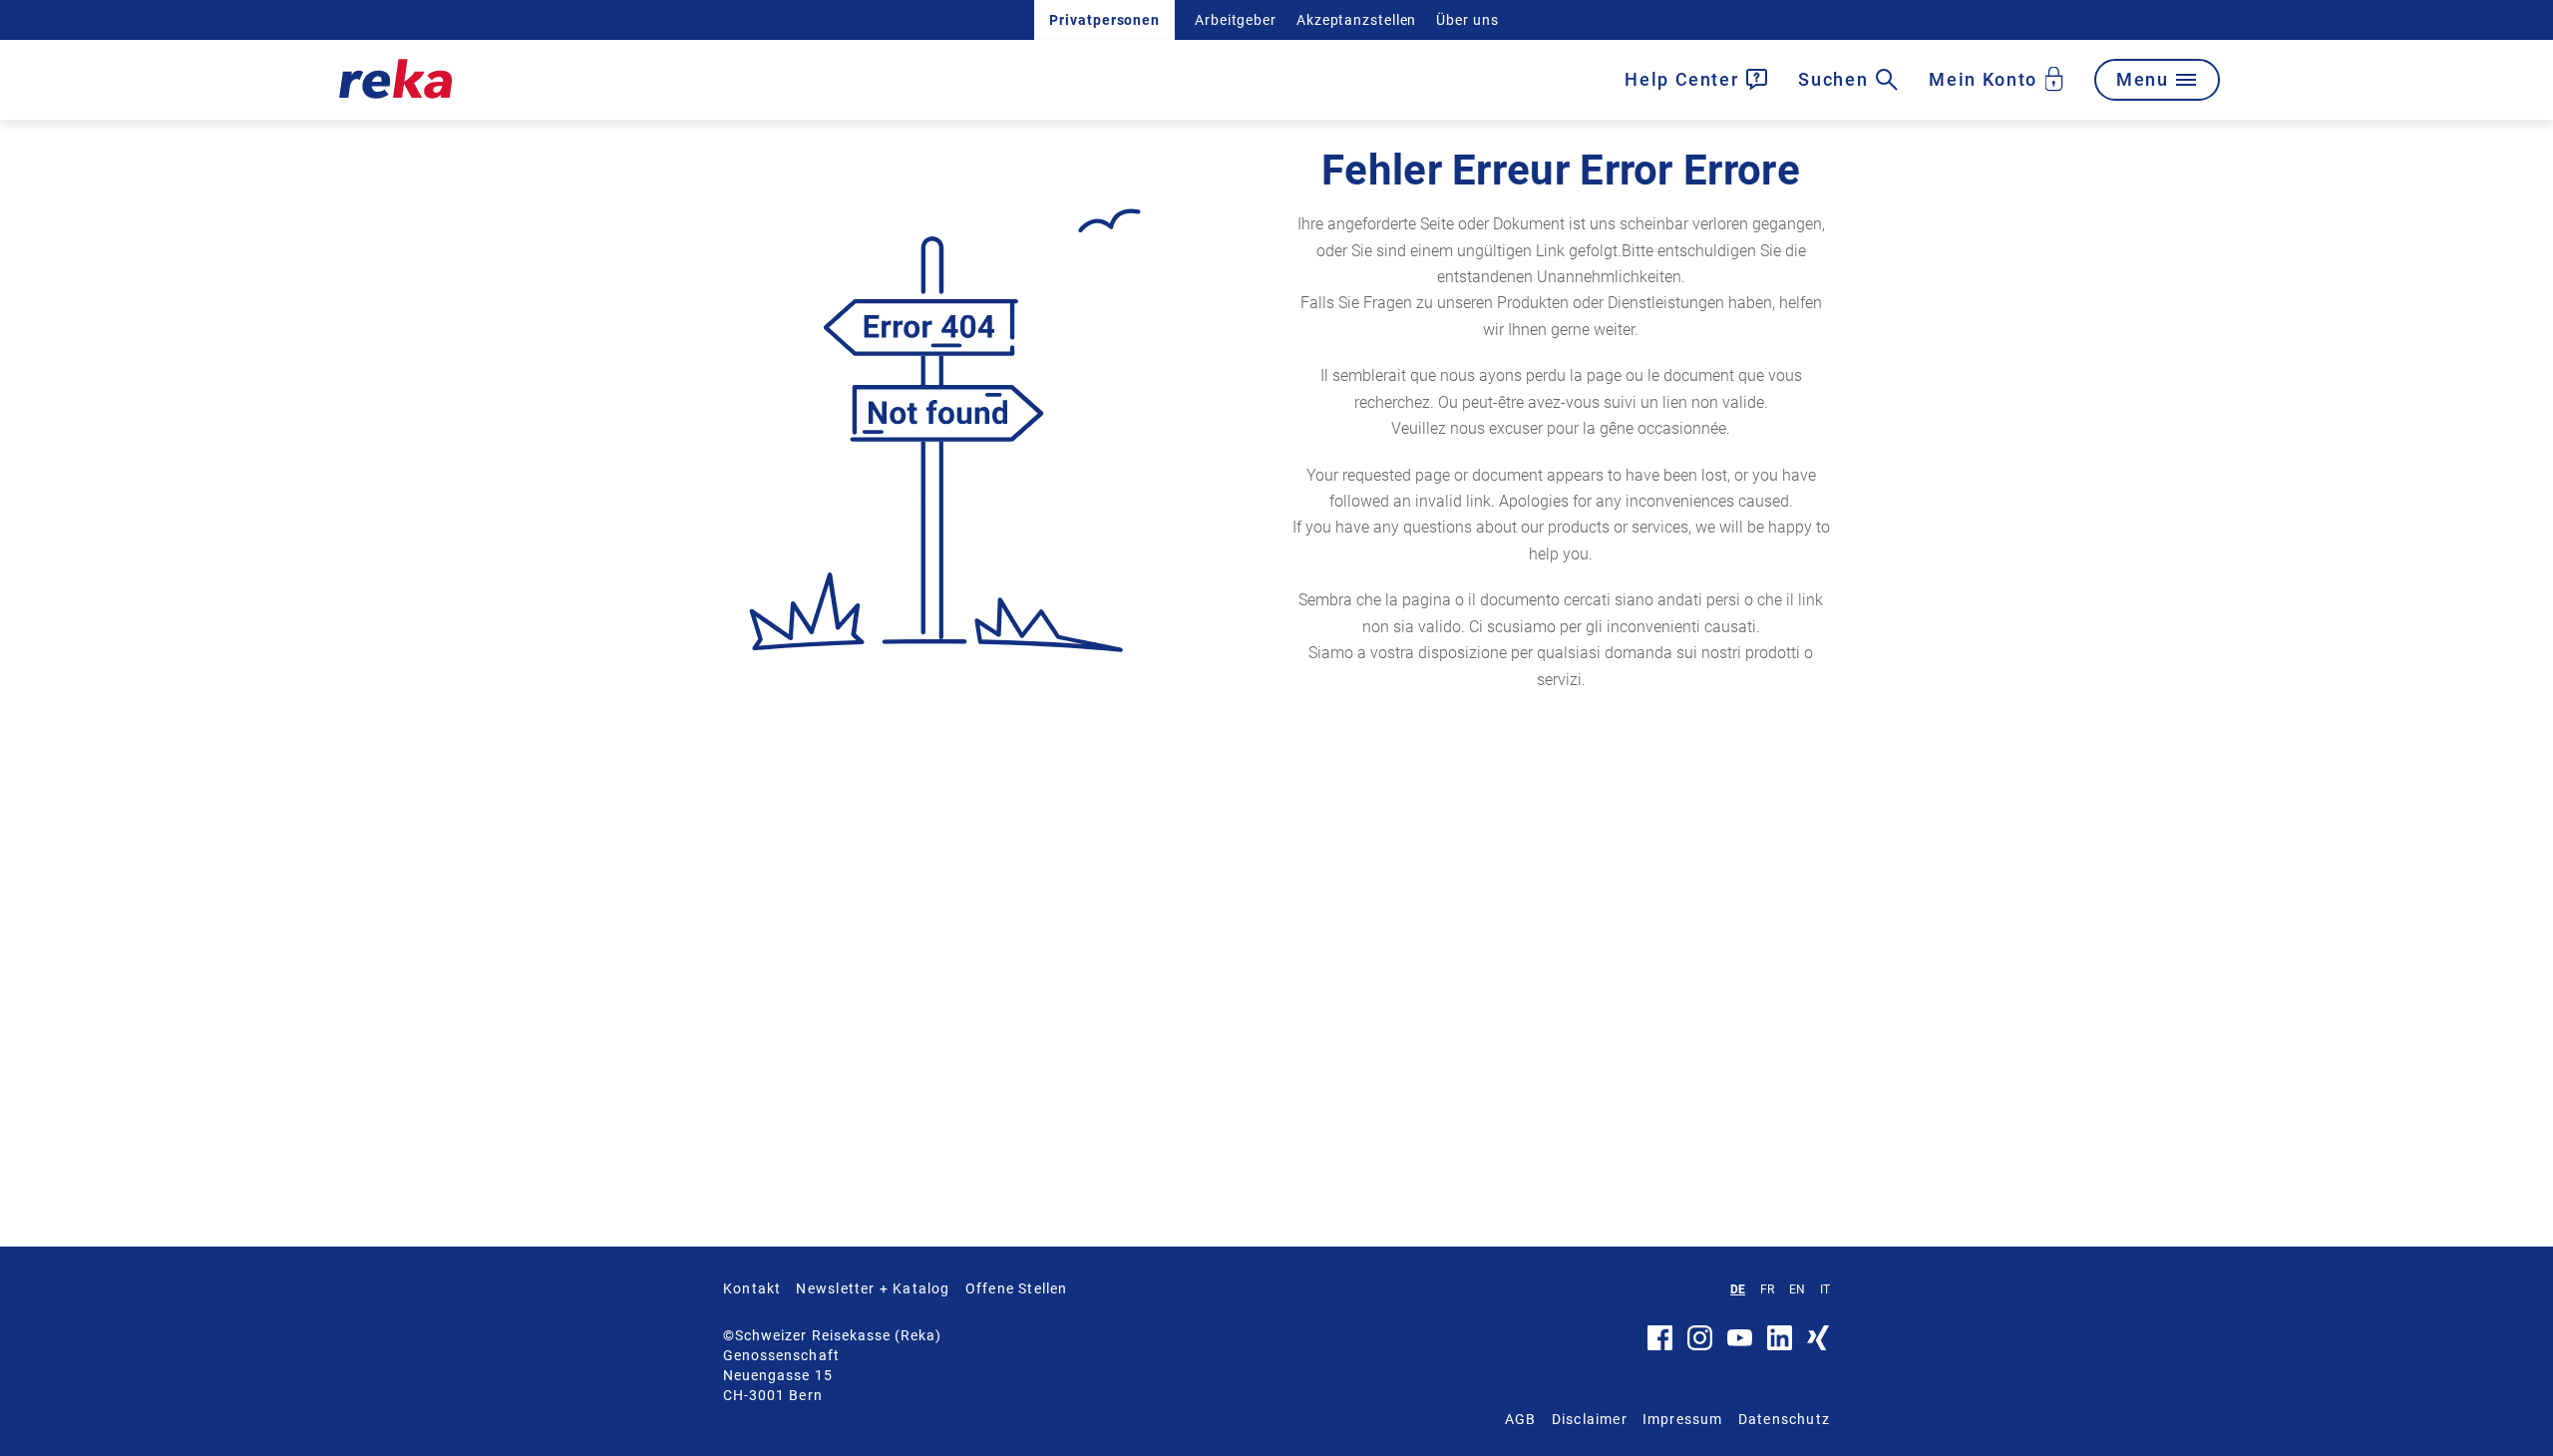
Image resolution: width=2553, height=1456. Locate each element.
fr (1767, 1289)
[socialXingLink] (1819, 1345)
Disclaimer (1590, 1419)
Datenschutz (1784, 1419)
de (1738, 1289)
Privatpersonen (1104, 20)
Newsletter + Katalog (873, 1288)
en (1797, 1289)
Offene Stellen (1017, 1288)
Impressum (1683, 1419)
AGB (1521, 1419)
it (1825, 1289)
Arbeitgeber (1236, 20)
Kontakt (752, 1288)
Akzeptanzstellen (1356, 20)
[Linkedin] (1780, 1345)
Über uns (1467, 20)
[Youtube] (1740, 1341)
